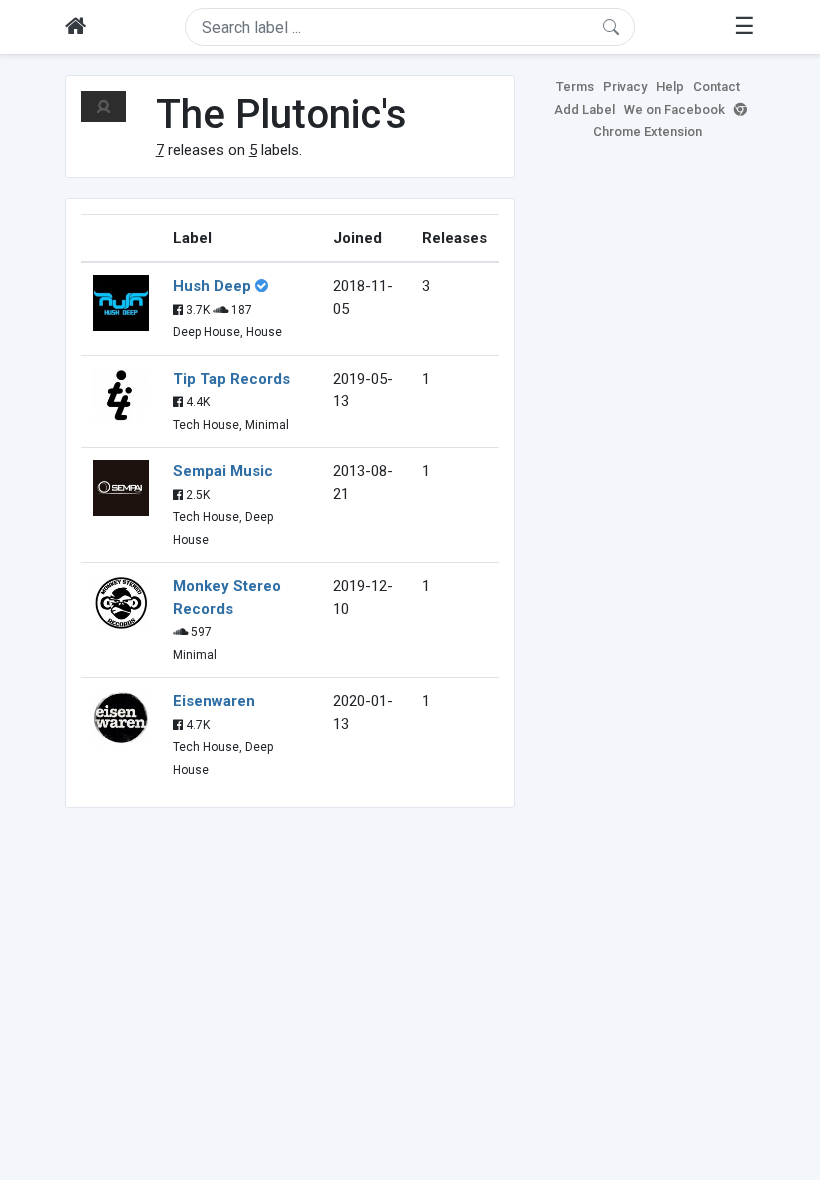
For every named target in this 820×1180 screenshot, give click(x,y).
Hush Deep (212, 286)
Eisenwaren (214, 701)
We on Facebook (674, 109)
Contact (716, 86)
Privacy (625, 86)
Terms (575, 86)
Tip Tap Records (231, 379)
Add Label (584, 109)
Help (670, 86)
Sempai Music (223, 471)
